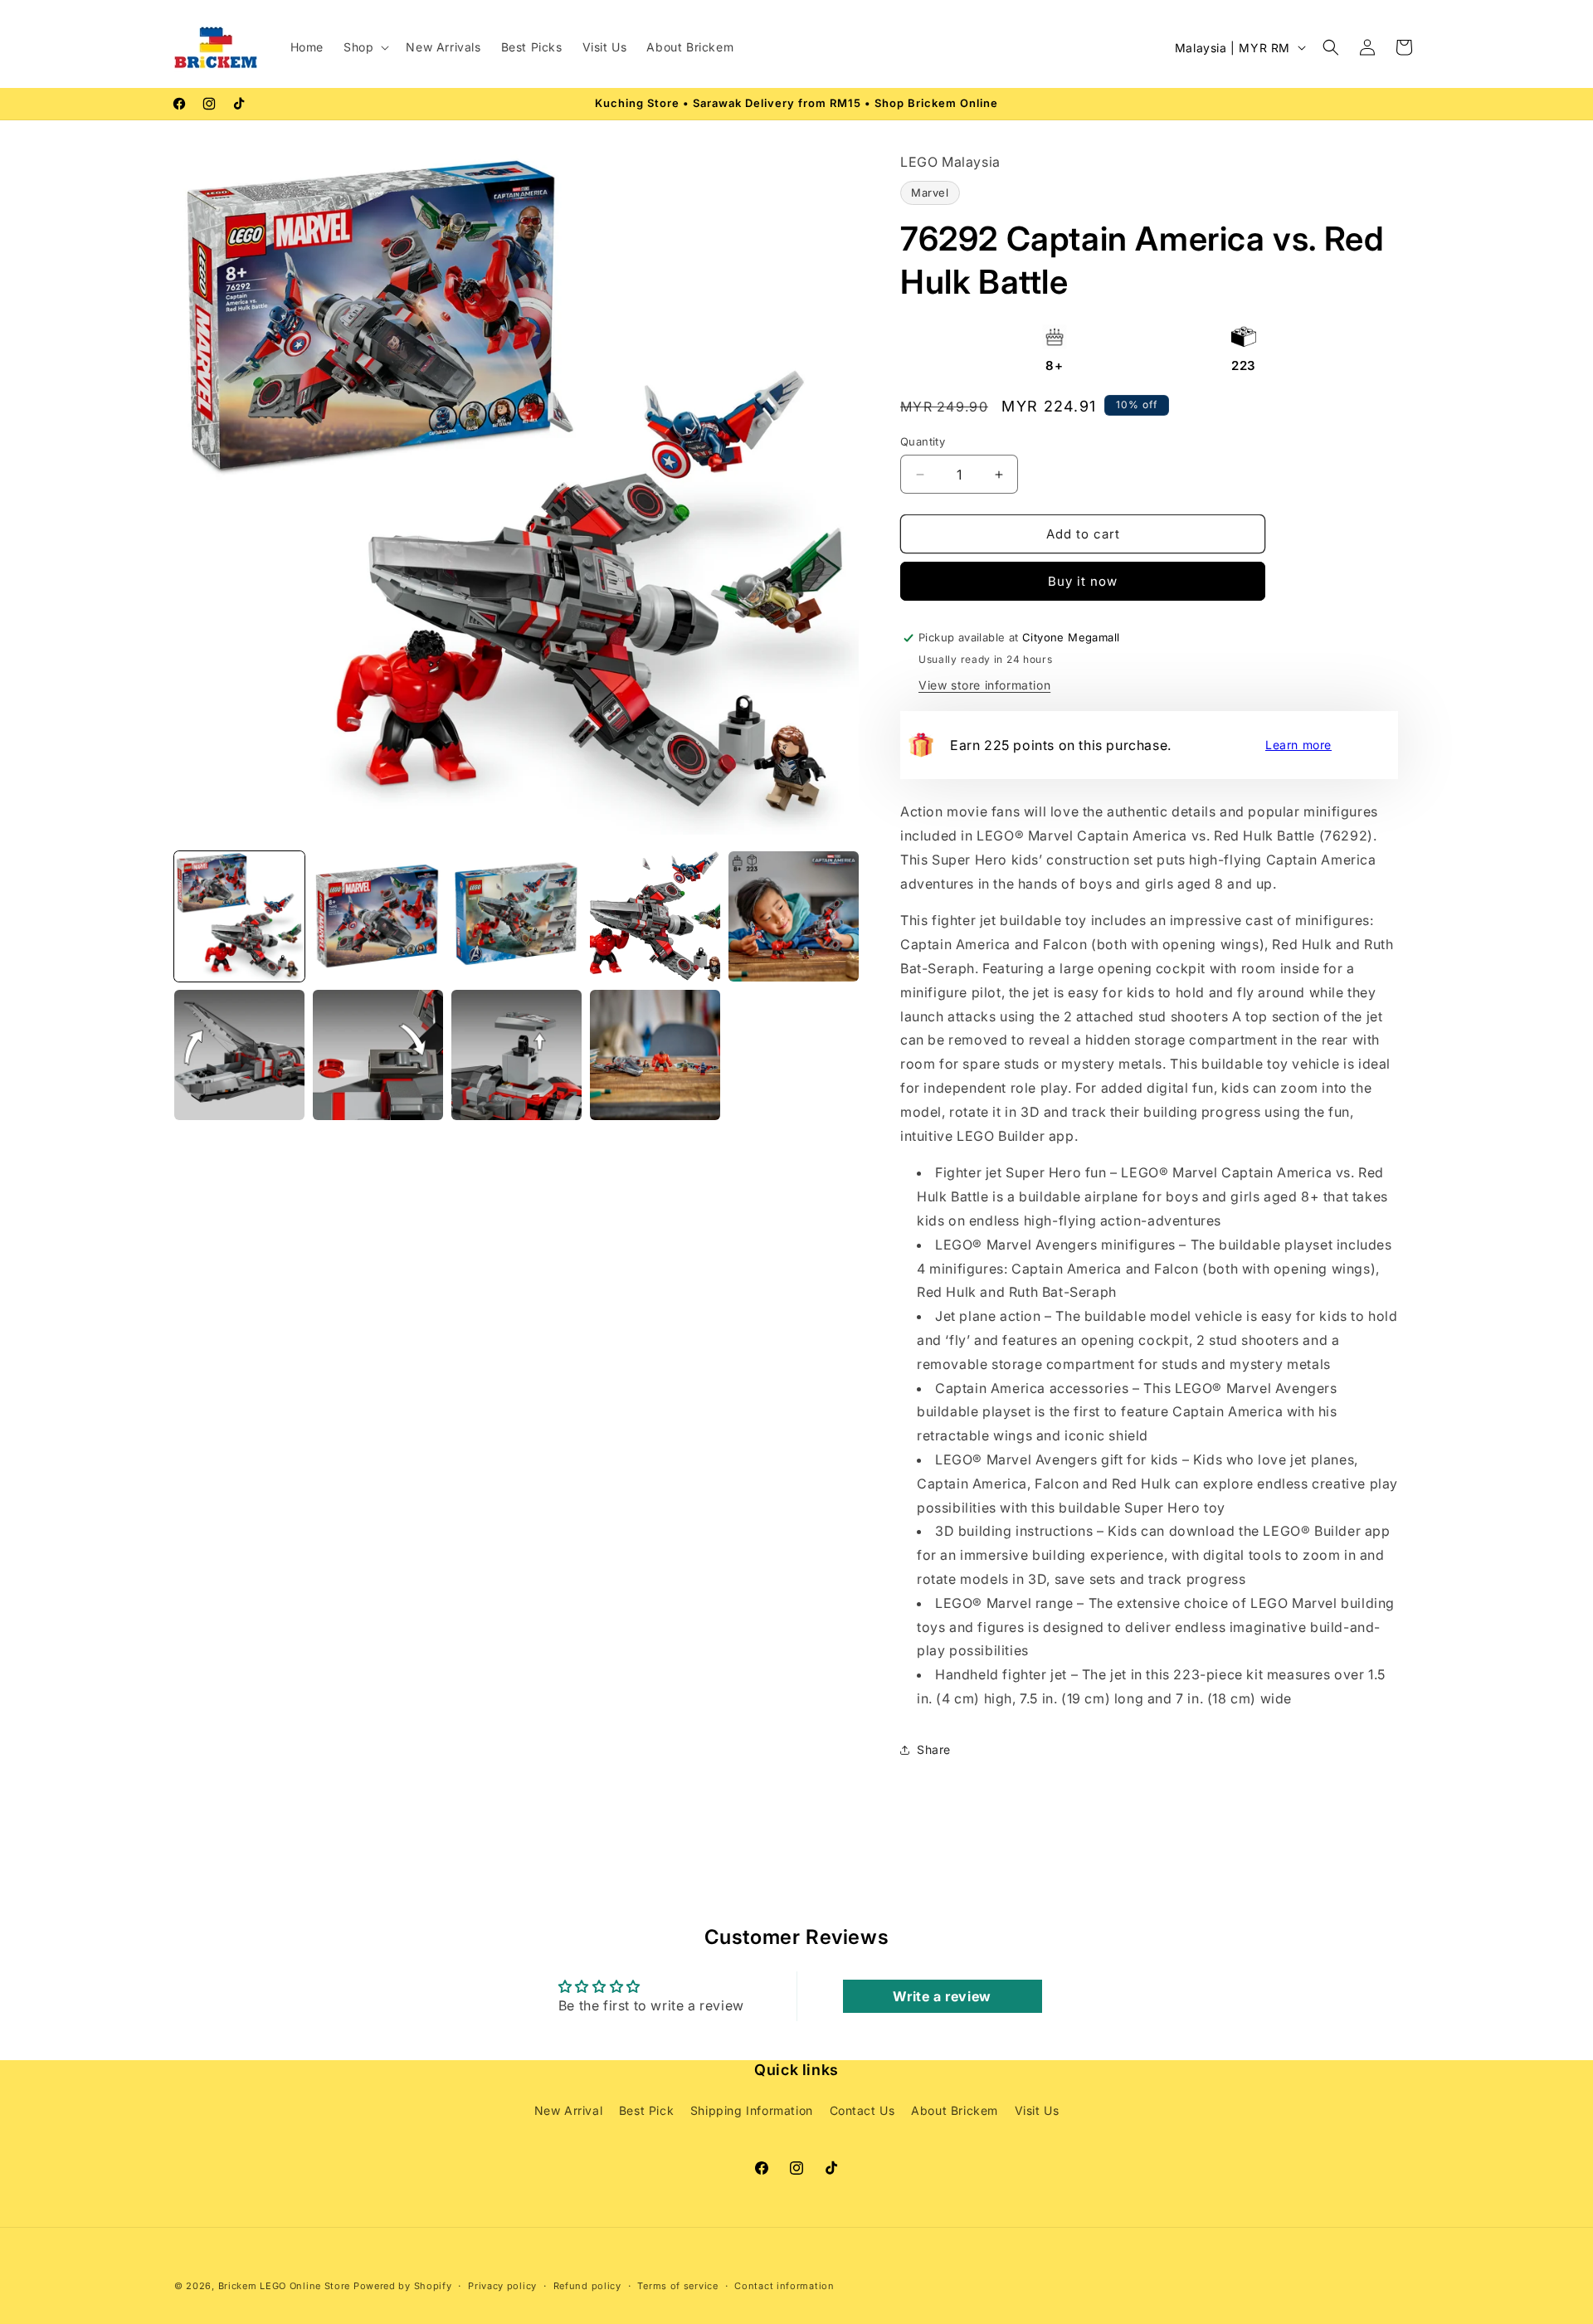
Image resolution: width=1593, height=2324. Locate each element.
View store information (984, 685)
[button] (365, 47)
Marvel (930, 192)
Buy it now (1083, 581)
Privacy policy (502, 2286)
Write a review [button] (942, 1995)
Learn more (1298, 745)
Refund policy (587, 2286)
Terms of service (677, 2286)
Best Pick (646, 2111)
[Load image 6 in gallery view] (239, 1055)
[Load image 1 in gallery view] (239, 916)
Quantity (923, 441)
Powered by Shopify (403, 2286)
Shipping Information (752, 2111)
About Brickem (955, 2111)
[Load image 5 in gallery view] (794, 916)
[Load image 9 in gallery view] (655, 1055)
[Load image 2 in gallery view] (378, 916)
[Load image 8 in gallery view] (516, 1055)
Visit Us (1037, 2111)
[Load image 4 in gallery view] (655, 916)
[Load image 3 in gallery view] (516, 916)
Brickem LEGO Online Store (285, 2286)
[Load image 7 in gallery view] (378, 1055)
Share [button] (934, 1749)
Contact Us (862, 2111)
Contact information (784, 2286)
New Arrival (569, 2111)
